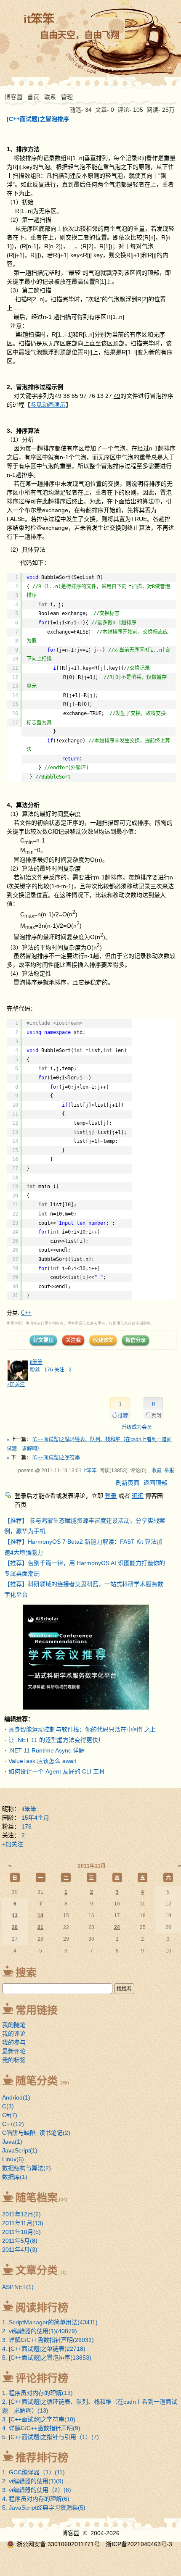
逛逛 (138, 1496)
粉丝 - (41, 1370)
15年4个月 (35, 1818)
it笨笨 (39, 19)
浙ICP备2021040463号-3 (139, 2544)
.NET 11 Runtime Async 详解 (47, 1750)
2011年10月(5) (21, 2232)
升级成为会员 (137, 1427)
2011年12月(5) (21, 2214)
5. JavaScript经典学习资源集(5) (44, 2508)
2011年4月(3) (20, 2250)
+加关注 (16, 1384)
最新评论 (14, 2051)
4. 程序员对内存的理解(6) (36, 2499)
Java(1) (12, 2142)
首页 (33, 97)
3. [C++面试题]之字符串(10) (39, 2419)
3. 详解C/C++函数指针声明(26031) (48, 2340)
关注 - (63, 1370)
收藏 (157, 1471)
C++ (26, 1313)
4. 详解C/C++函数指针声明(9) (41, 2428)
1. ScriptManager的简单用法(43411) (50, 2322)
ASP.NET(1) (18, 2287)
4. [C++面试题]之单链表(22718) (44, 2349)
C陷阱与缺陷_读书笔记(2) (36, 2133)
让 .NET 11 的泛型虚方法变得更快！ (56, 1740)
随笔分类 (37, 2081)
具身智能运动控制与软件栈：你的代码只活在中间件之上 (82, 1729)
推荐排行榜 (42, 2458)
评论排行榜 (42, 2378)
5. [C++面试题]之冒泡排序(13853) (47, 2358)
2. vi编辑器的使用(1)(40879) (40, 2331)
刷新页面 (128, 1483)
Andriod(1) (16, 2097)
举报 (169, 1471)
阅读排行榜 (42, 2308)
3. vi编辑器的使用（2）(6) (37, 2490)
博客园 (13, 97)
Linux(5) (13, 2159)
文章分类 (37, 2270)
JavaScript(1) (20, 2150)
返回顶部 (155, 1483)
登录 (111, 1496)
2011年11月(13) (23, 2223)
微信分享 (136, 1340)
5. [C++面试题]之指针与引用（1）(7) (51, 2437)
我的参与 (14, 2042)
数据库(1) (15, 2177)
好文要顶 (43, 1340)
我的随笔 (14, 2025)
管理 (67, 97)
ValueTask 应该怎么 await (42, 1761)
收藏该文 (103, 1340)
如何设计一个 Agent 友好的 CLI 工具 (57, 1771)
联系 (50, 97)
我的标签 (14, 2060)
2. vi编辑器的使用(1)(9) (33, 2481)
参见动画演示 (48, 405)
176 (27, 1826)
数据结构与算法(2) (27, 2168)
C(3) (8, 2106)
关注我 (73, 1340)
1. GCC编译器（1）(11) (33, 2472)
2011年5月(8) (20, 2241)
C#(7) (10, 2115)
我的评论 (14, 2034)
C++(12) (13, 2124)
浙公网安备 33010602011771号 (58, 2544)
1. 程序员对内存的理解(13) (37, 2393)
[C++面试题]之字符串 (56, 1458)
